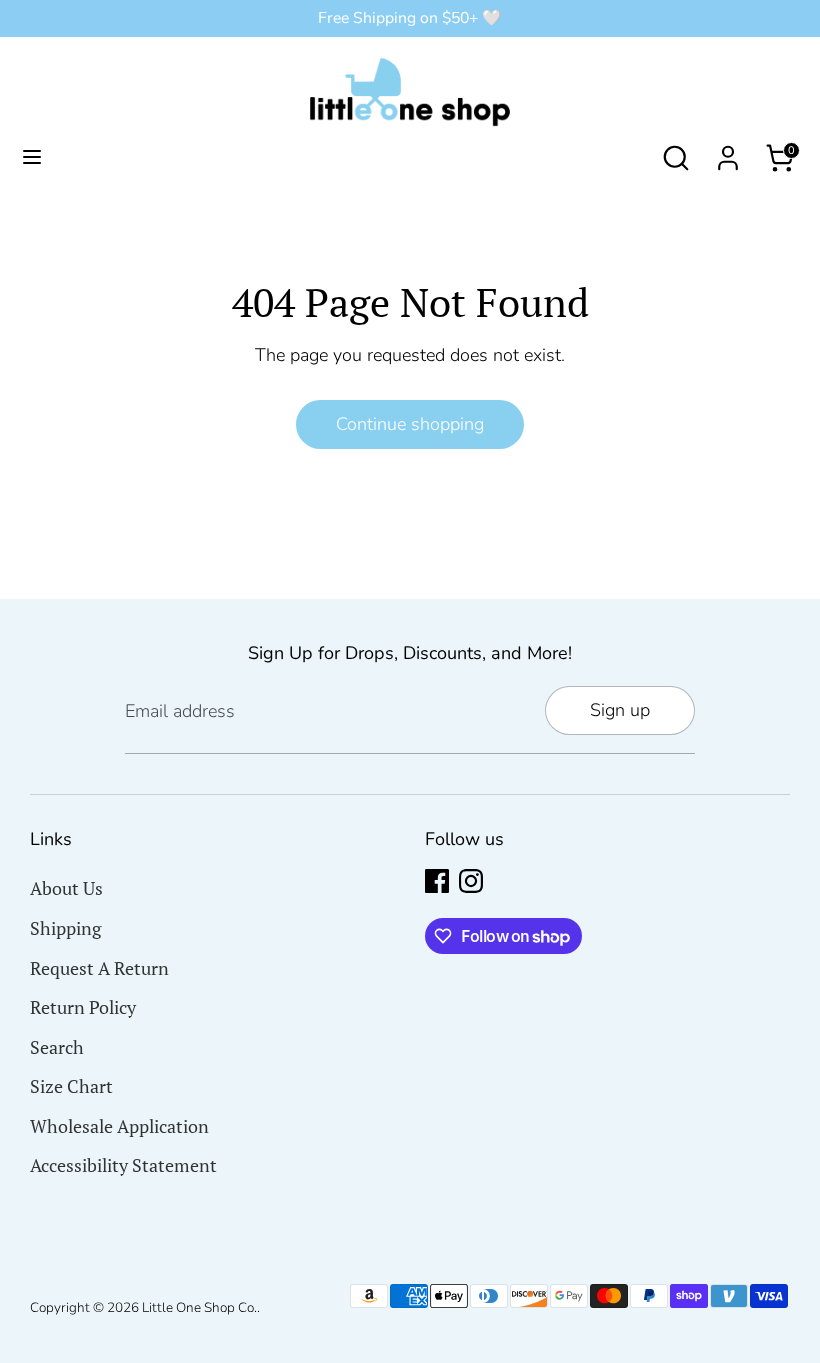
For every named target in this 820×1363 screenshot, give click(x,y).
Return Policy (83, 1007)
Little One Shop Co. (199, 1307)
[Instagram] (471, 881)
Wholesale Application (119, 1126)
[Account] (728, 152)
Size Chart (71, 1086)
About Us (66, 888)
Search (57, 1047)
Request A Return (99, 968)
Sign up (620, 710)
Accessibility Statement (123, 1165)
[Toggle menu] (32, 157)
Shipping (65, 928)
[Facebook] (437, 881)
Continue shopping (410, 424)
